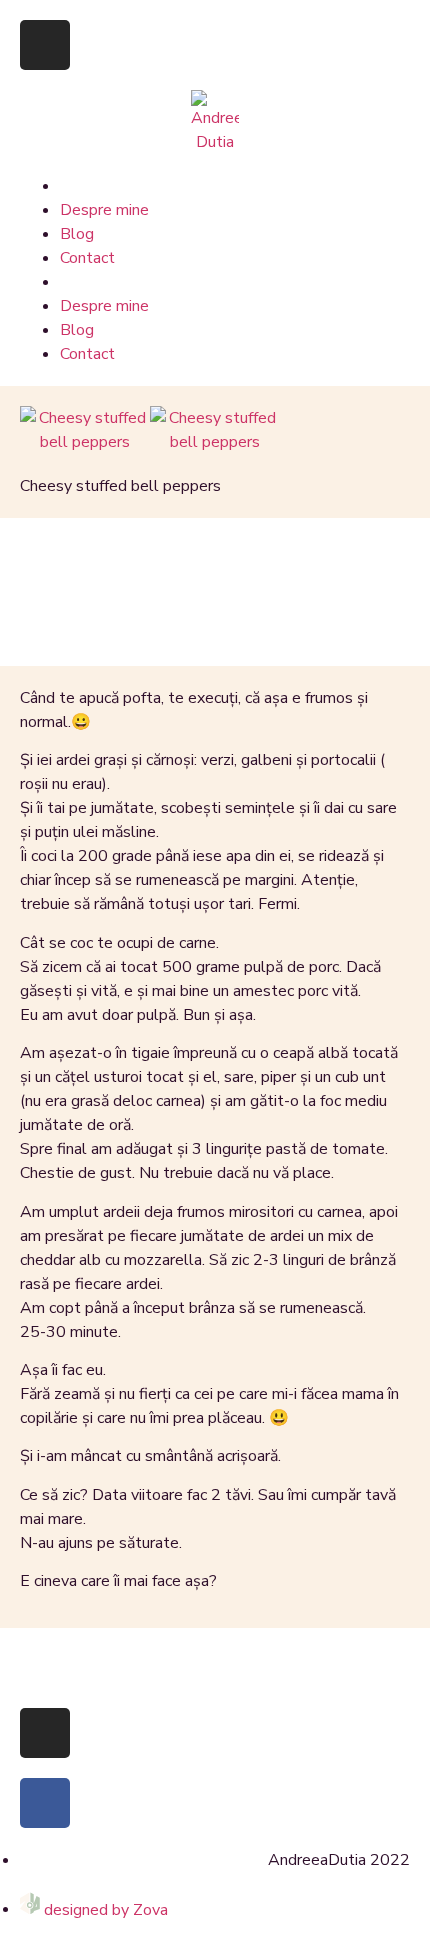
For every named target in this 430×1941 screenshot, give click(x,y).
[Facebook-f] (45, 1803)
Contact (87, 258)
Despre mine (104, 210)
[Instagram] (45, 45)
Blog (77, 234)
